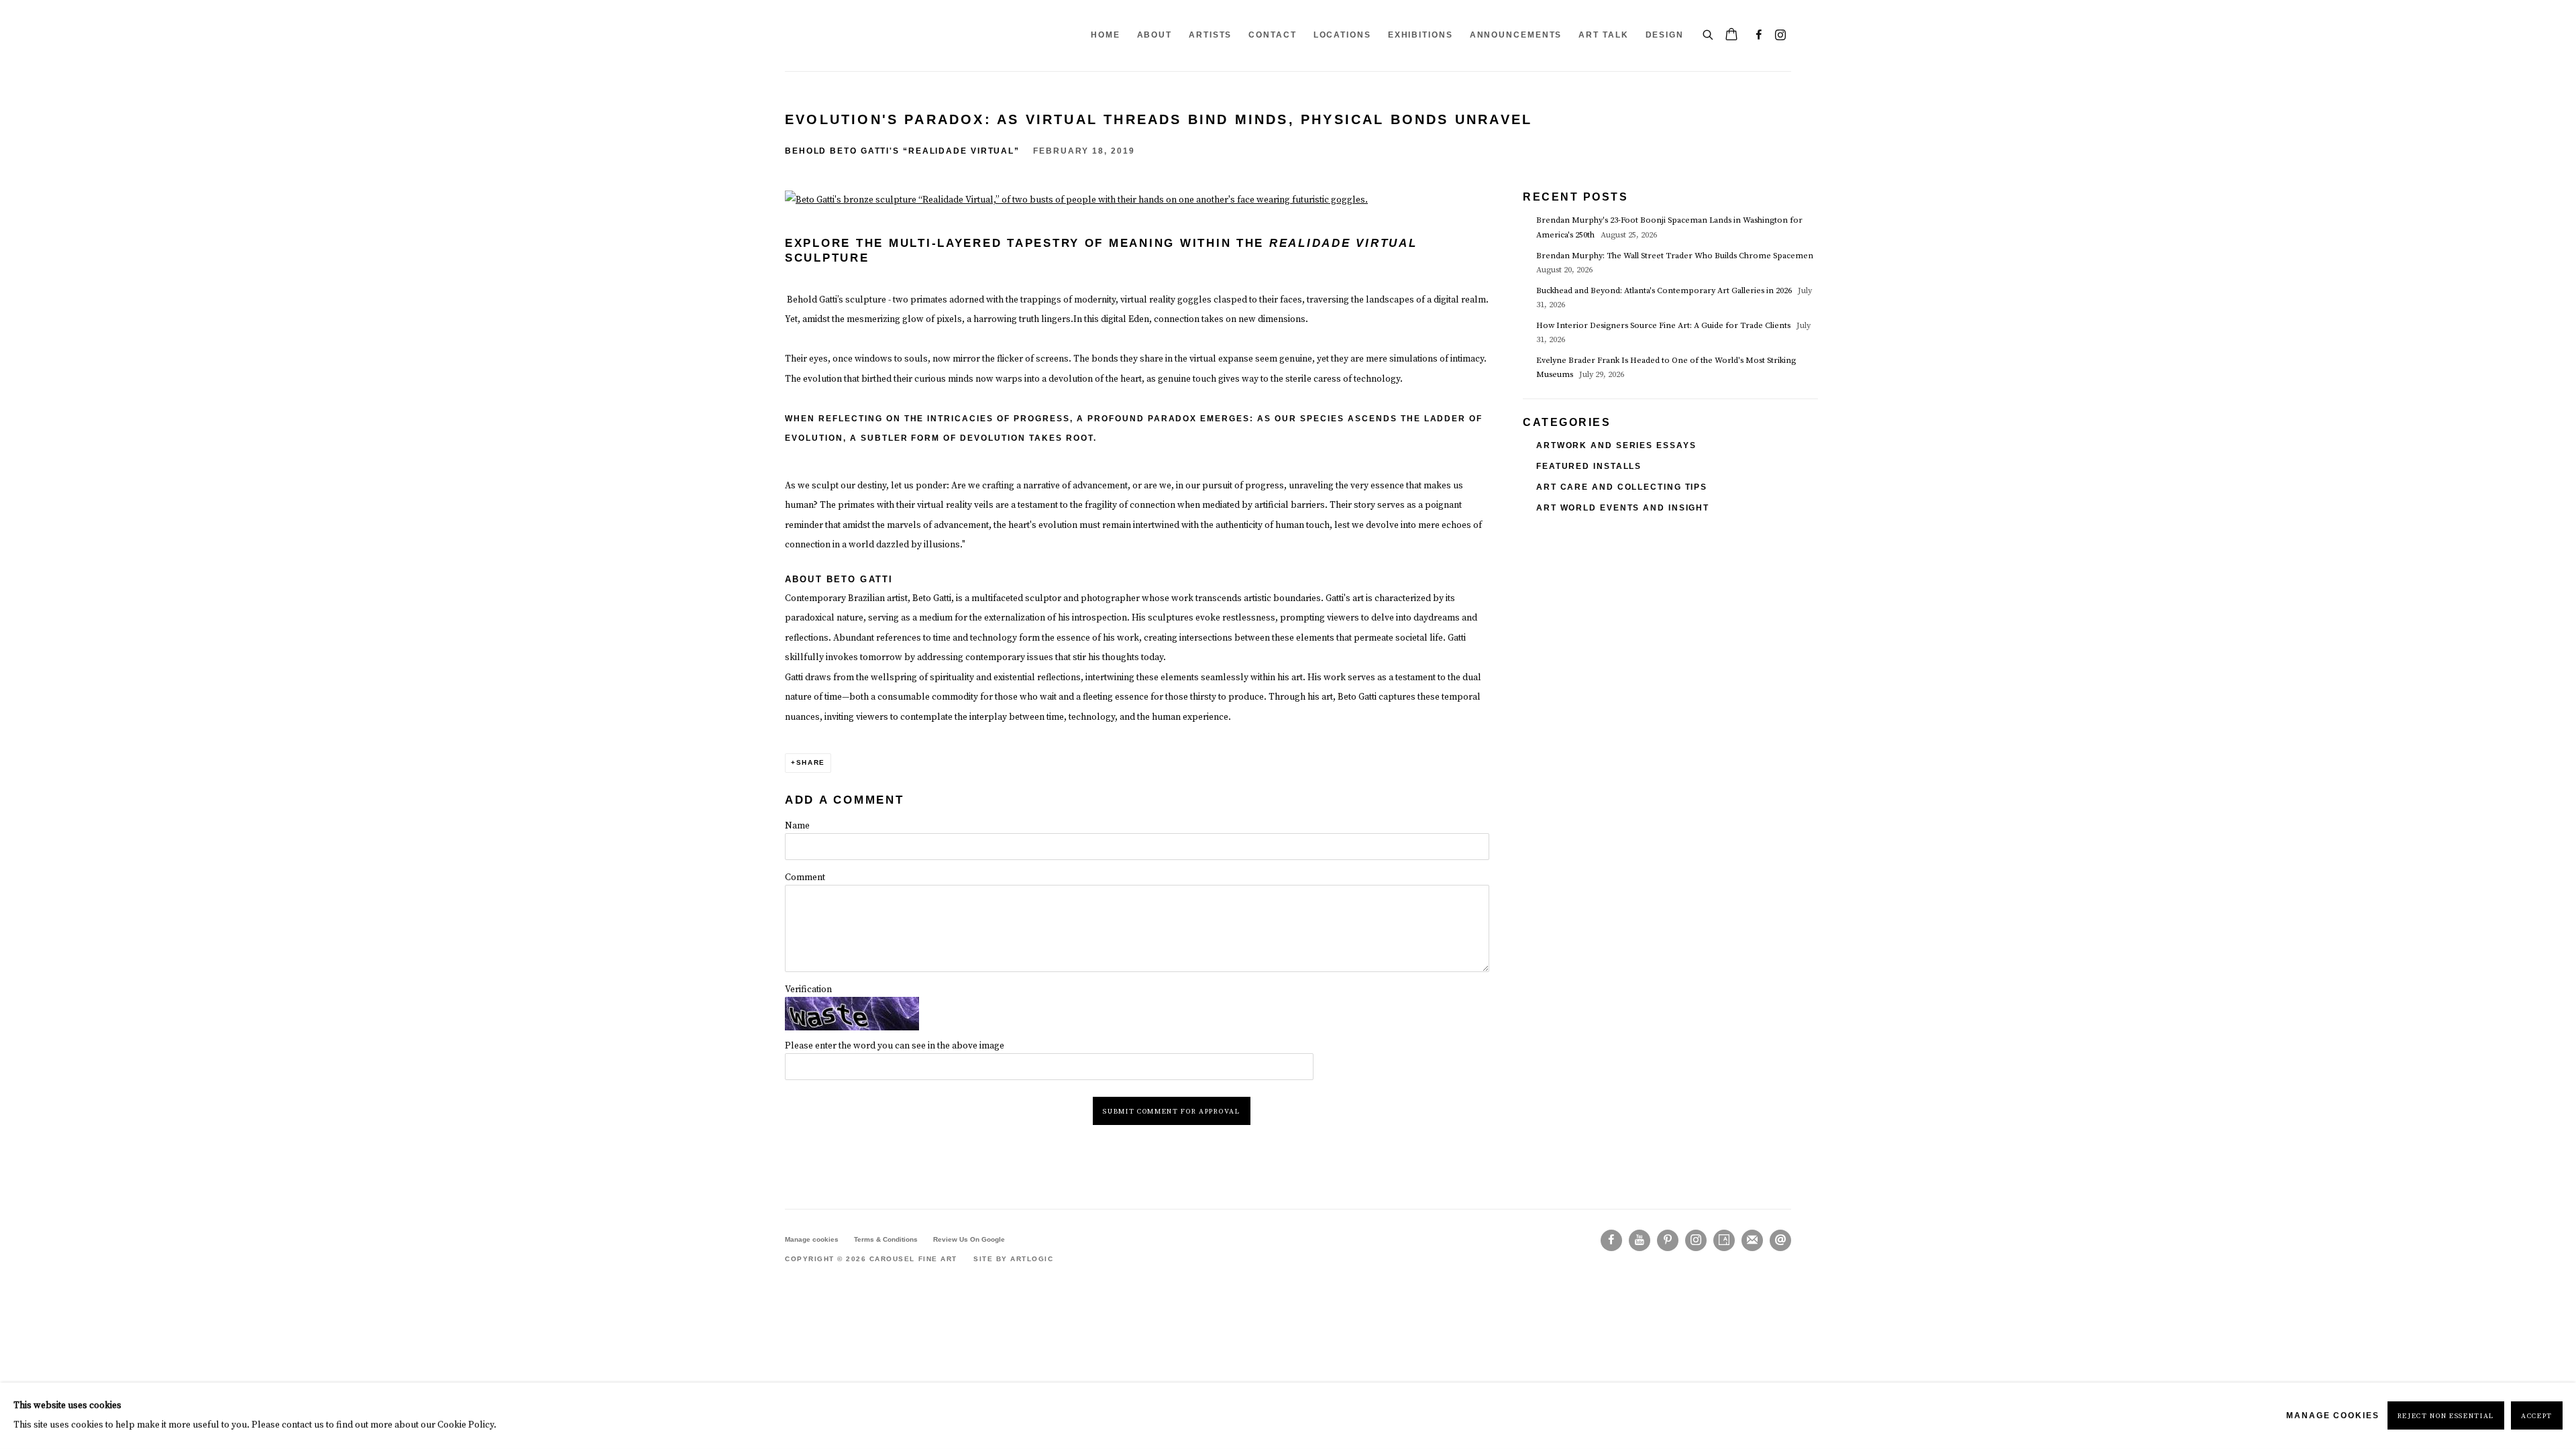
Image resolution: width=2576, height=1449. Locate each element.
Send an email (1780, 1240)
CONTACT (1272, 35)
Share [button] (811, 762)
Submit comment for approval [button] (1171, 1112)
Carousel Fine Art (825, 36)
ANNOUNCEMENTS (1516, 35)
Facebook (1759, 36)
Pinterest (1668, 1240)
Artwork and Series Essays (1616, 445)
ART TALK (1603, 35)
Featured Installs (1589, 466)
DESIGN (1665, 35)
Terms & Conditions (886, 1239)
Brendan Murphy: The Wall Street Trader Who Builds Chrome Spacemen (1676, 256)
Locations (1342, 35)
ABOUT (1155, 35)
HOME (1106, 35)
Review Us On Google (969, 1239)
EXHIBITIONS (1420, 35)
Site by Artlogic (1013, 1259)
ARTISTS (1210, 35)
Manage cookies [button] (812, 1239)
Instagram (1780, 36)
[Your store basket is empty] (1731, 36)
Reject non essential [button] (2446, 1417)
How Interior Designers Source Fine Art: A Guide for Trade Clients (1664, 326)
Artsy (1724, 1240)
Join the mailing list (1752, 1240)
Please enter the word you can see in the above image (895, 1046)
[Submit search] (1709, 33)
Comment (805, 877)
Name (797, 826)
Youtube (1640, 1240)
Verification (808, 989)
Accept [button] (2537, 1417)
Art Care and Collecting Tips (1622, 487)
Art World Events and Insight (1623, 508)
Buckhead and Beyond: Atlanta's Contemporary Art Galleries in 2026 (1665, 291)
